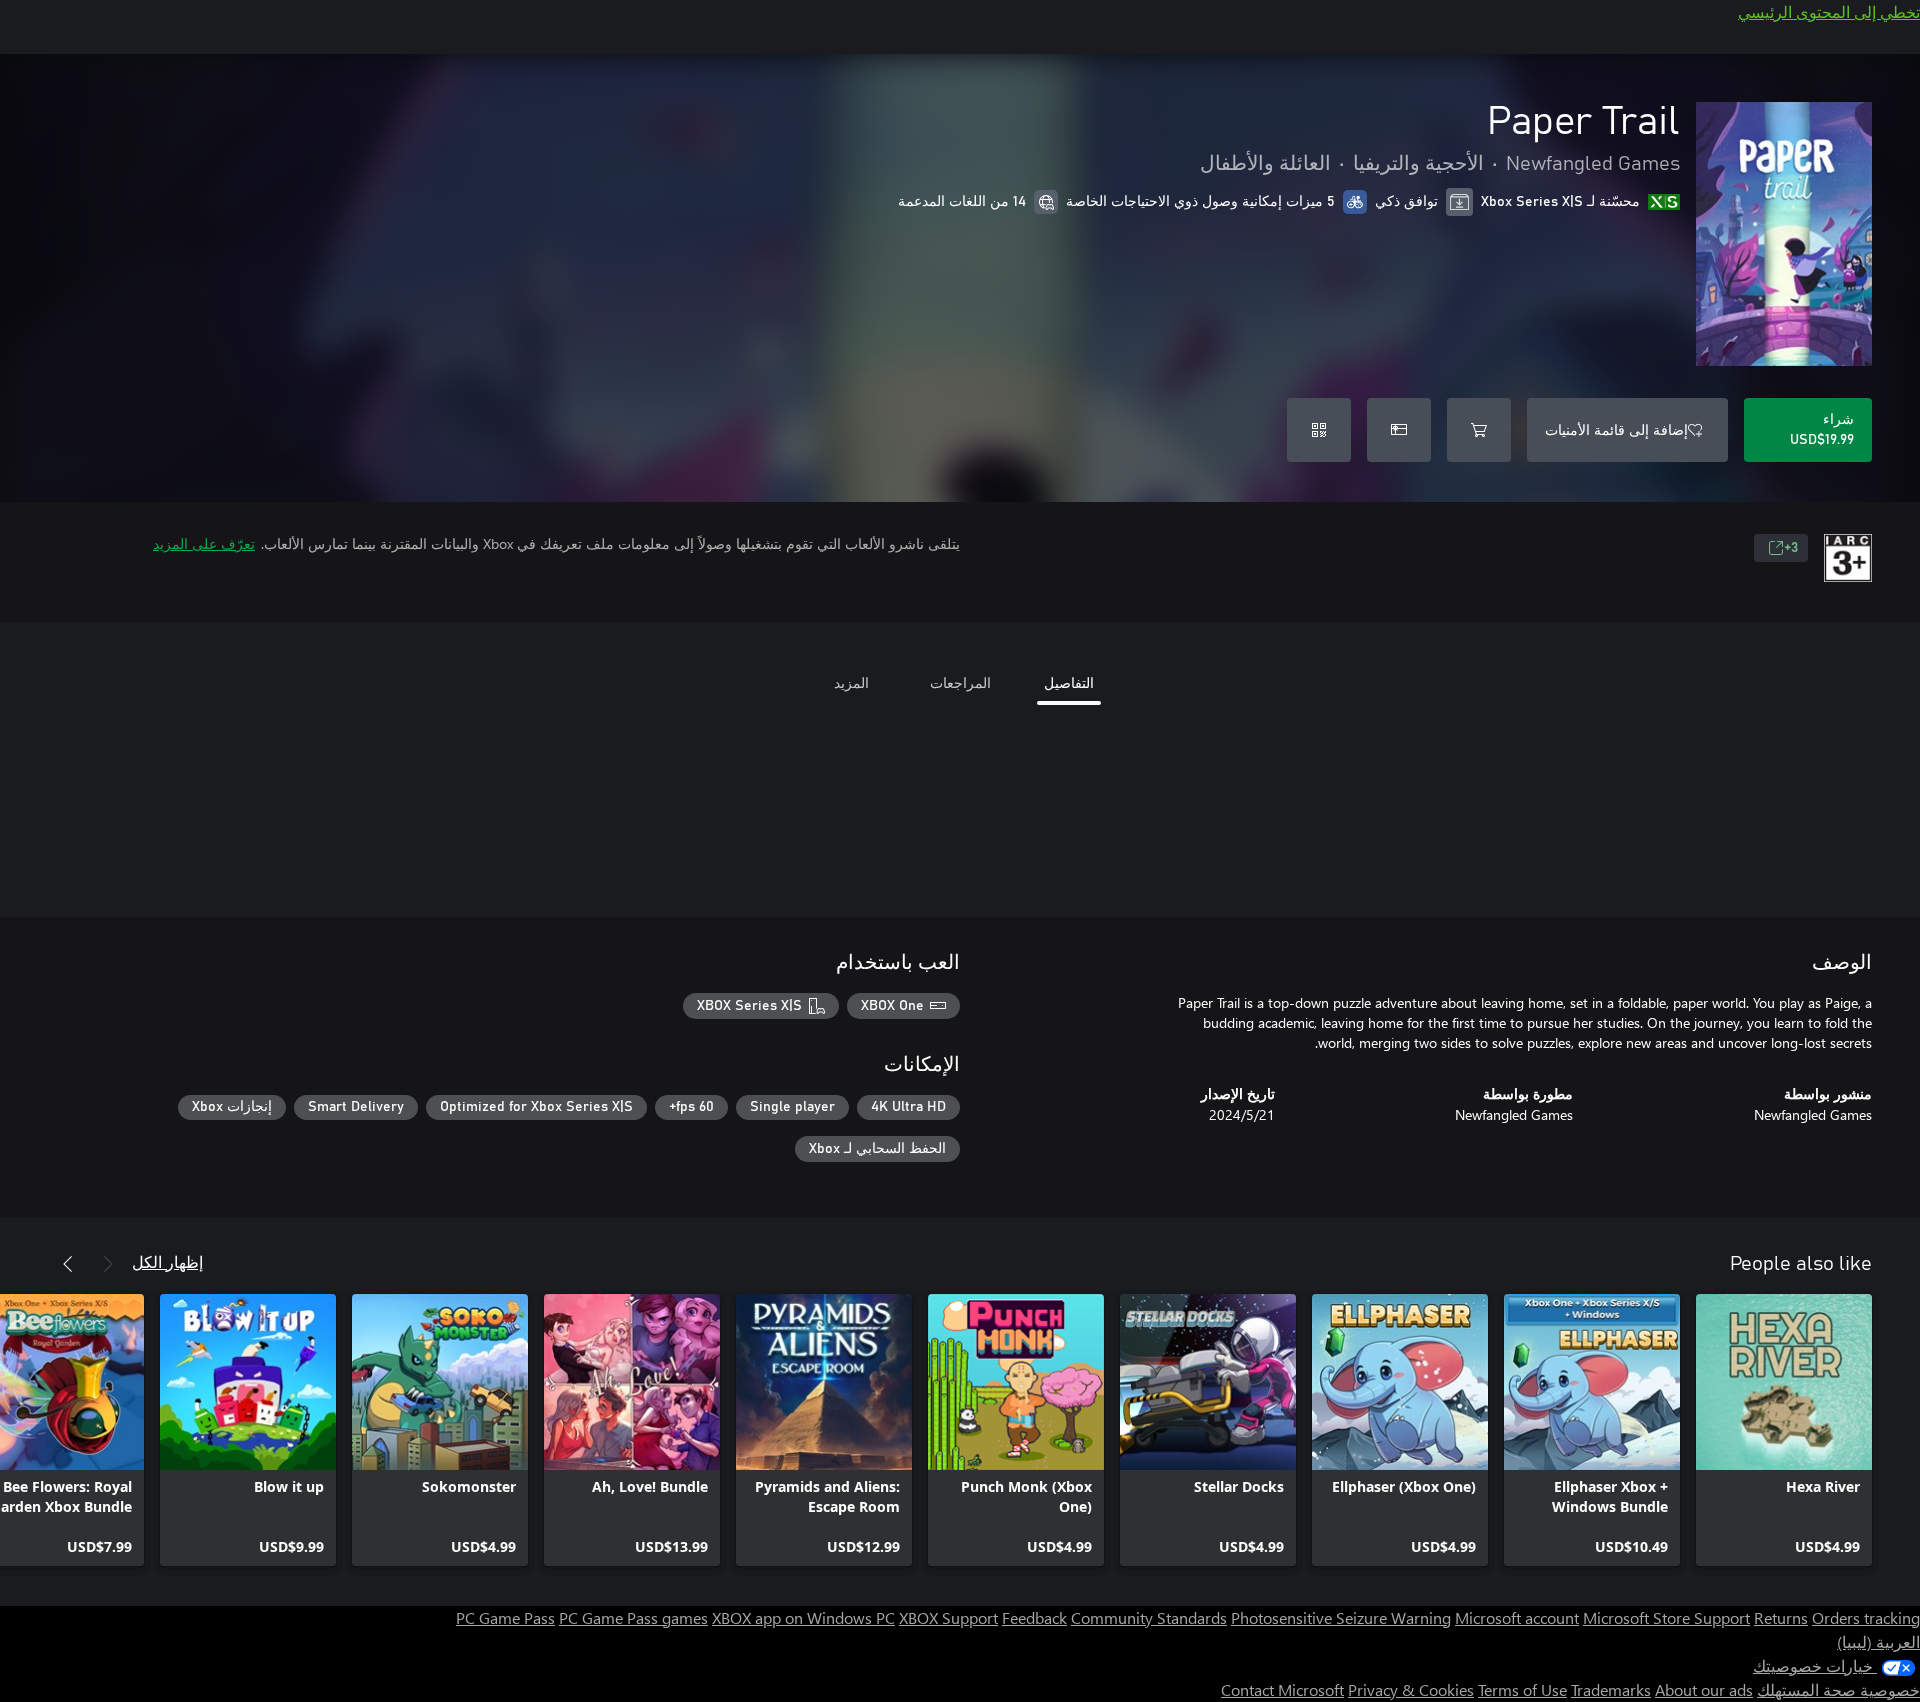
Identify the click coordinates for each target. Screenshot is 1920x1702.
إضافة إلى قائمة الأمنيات (1616, 429)
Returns (1781, 1617)
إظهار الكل (167, 1261)
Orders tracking (1866, 1617)
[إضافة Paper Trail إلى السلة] (1479, 430)
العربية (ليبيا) (1878, 1641)
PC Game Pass (505, 1617)
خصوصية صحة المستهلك (1838, 1689)
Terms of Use (1522, 1689)
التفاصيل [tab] (1069, 682)
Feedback (1034, 1617)
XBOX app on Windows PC (803, 1617)
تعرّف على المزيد (204, 543)
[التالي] (68, 1264)
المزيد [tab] (851, 682)
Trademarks (1611, 1689)
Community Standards (1149, 1617)
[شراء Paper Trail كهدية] (1399, 430)
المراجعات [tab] (960, 682)
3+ (1791, 548)
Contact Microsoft (1282, 1689)
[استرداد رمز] (1319, 430)
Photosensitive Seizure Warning (1341, 1617)
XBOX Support (948, 1617)
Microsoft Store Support (1666, 1617)
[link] (1784, 1430)
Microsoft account (1517, 1617)
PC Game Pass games (633, 1617)
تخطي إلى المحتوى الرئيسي (1829, 11)
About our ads (1704, 1689)
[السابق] (108, 1264)
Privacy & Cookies (1411, 1689)
